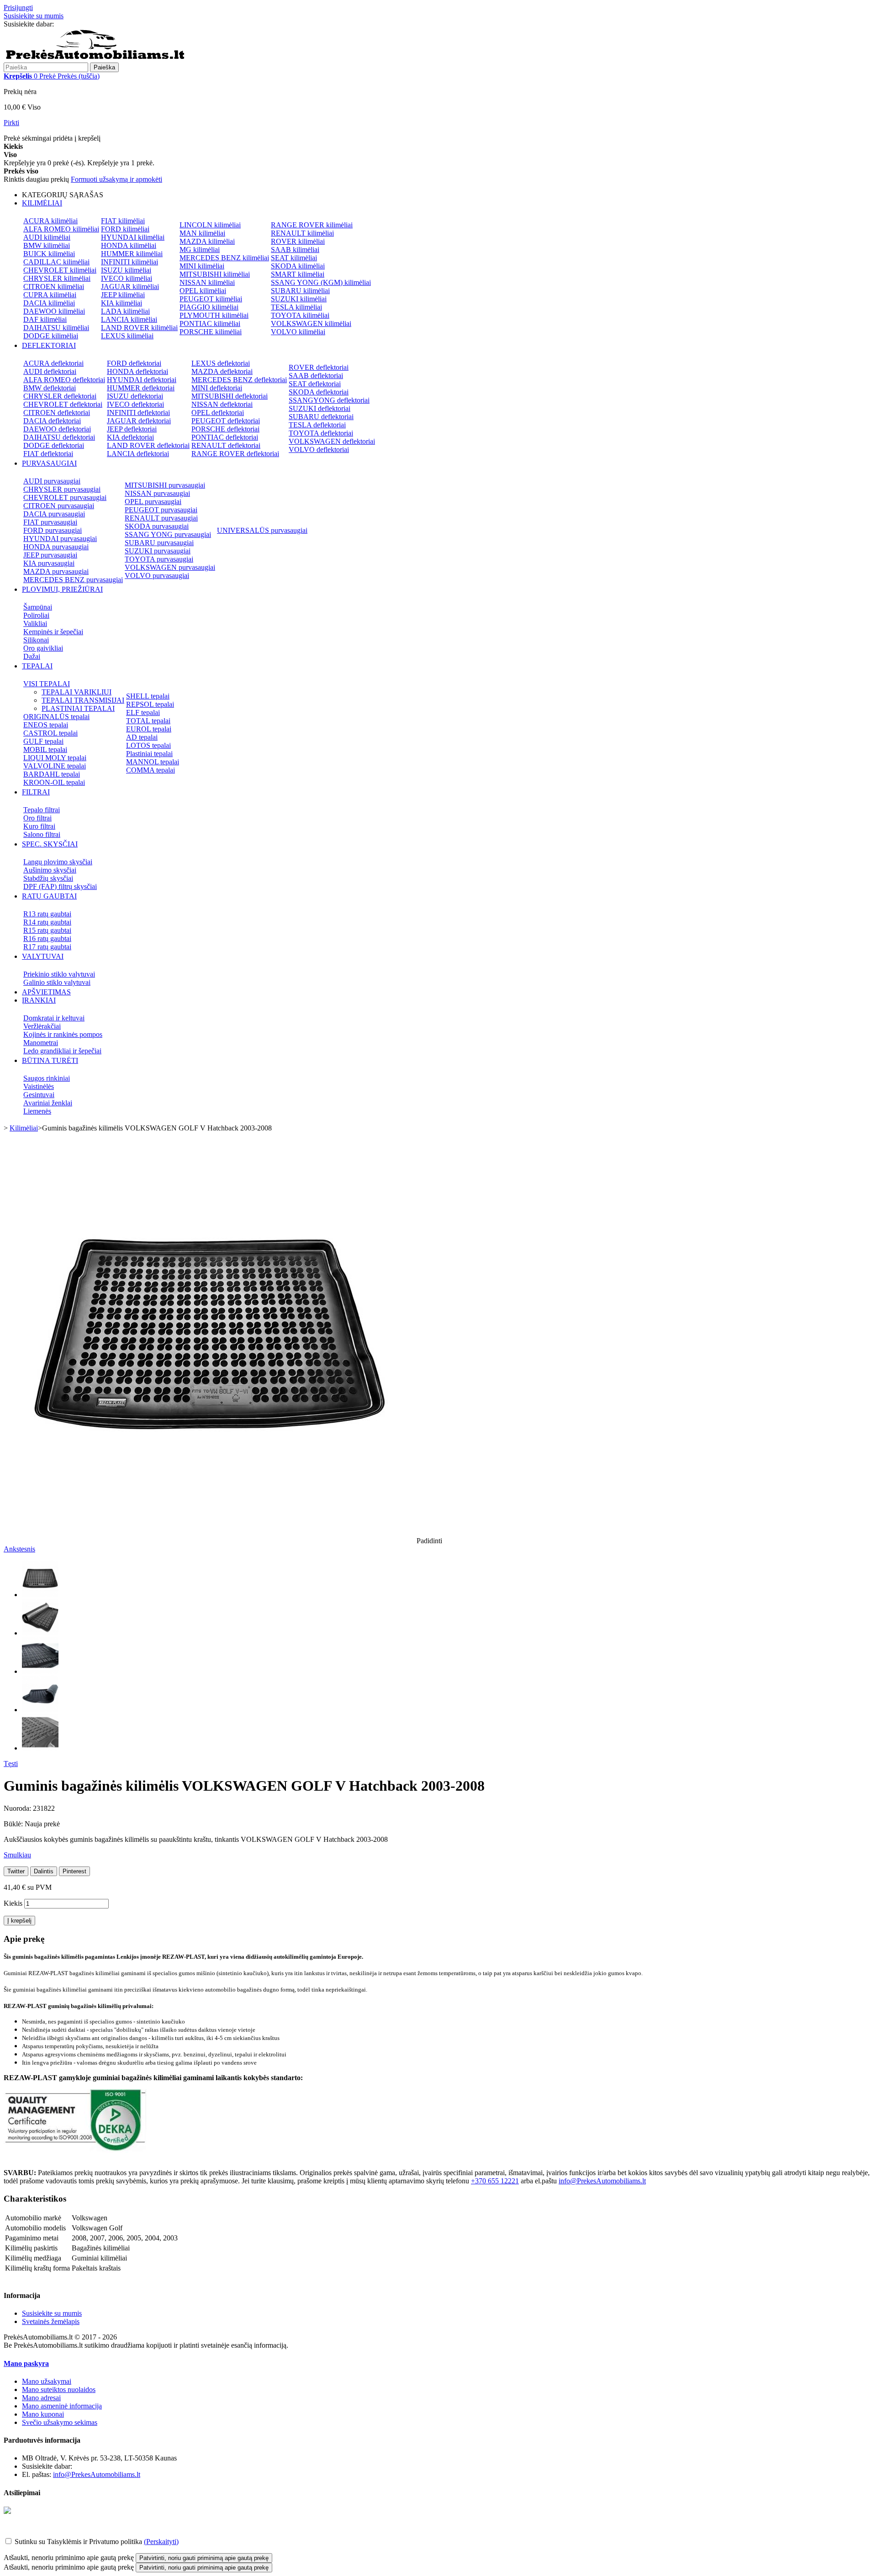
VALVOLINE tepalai (55, 766)
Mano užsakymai (47, 2381)
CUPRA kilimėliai (50, 295)
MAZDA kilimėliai (207, 241)
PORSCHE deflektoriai (225, 429)
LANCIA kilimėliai (129, 319)
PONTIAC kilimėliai (210, 323)
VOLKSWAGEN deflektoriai (332, 441)
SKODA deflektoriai (319, 392)
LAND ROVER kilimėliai (139, 328)
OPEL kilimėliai (203, 291)
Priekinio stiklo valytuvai (59, 974)
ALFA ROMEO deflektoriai (64, 380)
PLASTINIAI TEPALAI (78, 708)
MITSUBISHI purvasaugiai (165, 485)
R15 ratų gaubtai (47, 930)
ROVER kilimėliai (298, 241)
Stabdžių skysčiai (48, 878)
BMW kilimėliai (47, 245)
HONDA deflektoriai (137, 371)
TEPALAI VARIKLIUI (77, 692)
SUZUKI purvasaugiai (158, 551)
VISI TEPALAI (47, 684)
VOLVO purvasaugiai (157, 576)
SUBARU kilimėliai (300, 291)
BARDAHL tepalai (52, 774)
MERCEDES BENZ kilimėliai (224, 258)
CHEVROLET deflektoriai (63, 404)
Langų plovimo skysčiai (58, 862)
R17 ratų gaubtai (47, 947)
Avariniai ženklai (48, 1103)
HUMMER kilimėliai (132, 254)
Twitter (16, 1871)
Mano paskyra (26, 2363)
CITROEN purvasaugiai (59, 506)
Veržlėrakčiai (42, 1026)
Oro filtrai (37, 818)
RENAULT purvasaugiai (161, 518)
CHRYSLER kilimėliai (57, 278)
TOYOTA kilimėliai (300, 315)
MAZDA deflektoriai (222, 371)
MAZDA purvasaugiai (56, 571)
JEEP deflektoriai (132, 429)
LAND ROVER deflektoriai (148, 445)
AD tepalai (142, 737)
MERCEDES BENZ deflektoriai (239, 380)
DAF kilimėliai (45, 319)
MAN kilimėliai (202, 233)
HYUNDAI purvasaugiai (60, 539)
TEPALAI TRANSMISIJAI (83, 700)
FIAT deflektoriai (48, 454)
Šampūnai (38, 607)
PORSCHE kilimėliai (211, 332)
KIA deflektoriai (130, 437)
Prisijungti (18, 8)
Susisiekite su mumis (34, 16)
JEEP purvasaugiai (50, 555)
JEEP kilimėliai (123, 295)
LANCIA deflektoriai (138, 454)
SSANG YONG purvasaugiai (168, 534)
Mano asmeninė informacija (62, 2406)
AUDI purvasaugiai (52, 481)
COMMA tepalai (151, 770)
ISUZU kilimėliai (126, 270)
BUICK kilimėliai (49, 254)
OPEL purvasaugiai (153, 502)
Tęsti (11, 1764)
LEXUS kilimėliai (127, 336)
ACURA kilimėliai (50, 221)
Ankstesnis (19, 1549)
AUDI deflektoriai (50, 371)
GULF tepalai (43, 741)
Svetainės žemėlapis (51, 2321)
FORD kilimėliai (125, 229)
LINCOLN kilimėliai (210, 225)
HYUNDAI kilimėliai (133, 237)
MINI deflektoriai (217, 388)
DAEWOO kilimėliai (54, 311)
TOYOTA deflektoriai (321, 433)
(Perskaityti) (161, 2542)
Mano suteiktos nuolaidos (59, 2389)
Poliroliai (36, 615)
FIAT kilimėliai (123, 221)
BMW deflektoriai (50, 388)
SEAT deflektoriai (315, 384)
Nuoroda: (18, 1808)
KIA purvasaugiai (49, 563)
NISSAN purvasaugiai (157, 493)
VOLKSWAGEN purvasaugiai (170, 567)
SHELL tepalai (148, 696)
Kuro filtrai (39, 826)
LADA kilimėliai (125, 311)
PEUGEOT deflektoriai (226, 421)
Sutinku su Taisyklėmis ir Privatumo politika (78, 2542)
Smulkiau (17, 1855)
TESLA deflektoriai (317, 425)
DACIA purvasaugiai (54, 514)
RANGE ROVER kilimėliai (312, 225)
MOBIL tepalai (45, 749)
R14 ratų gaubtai (47, 922)
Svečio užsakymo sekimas (60, 2422)
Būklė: (14, 1824)
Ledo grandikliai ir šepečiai (62, 1051)
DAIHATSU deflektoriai (59, 437)
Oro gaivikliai (43, 648)
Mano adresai (41, 2398)
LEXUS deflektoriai (221, 363)
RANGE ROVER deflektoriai (235, 454)
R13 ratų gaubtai (47, 914)
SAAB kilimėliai (295, 250)
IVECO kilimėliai (127, 278)
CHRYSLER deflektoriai (60, 396)
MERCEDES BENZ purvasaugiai (73, 580)
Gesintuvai (39, 1095)
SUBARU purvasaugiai (159, 543)
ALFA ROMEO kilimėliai (61, 229)
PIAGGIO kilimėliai (209, 307)
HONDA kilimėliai (129, 245)
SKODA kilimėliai (298, 266)
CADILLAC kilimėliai (56, 262)
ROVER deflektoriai (319, 367)
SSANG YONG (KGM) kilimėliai (321, 282)
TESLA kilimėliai (296, 307)
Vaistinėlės (39, 1086)
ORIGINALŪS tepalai (56, 717)
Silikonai (36, 640)
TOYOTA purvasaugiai (159, 559)
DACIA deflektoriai (52, 421)
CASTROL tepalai (50, 733)
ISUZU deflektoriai (135, 396)
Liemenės (37, 1111)
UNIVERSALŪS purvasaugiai (262, 530)
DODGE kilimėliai (51, 336)
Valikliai (35, 623)
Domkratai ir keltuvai (54, 1018)
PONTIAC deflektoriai (225, 437)
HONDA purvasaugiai (56, 547)
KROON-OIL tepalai (54, 782)
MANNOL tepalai (153, 762)
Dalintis (44, 1871)
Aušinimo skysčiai (50, 870)
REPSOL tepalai (150, 704)
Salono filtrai (42, 834)
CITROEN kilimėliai (54, 287)
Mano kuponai (43, 2414)
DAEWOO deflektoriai (57, 429)
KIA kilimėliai (122, 303)
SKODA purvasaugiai (157, 526)
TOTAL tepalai (148, 721)
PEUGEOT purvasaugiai (161, 510)
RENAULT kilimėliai (302, 233)
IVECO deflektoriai (135, 404)
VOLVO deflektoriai (319, 449)
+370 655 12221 (80, 24)
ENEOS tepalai (46, 725)
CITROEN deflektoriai (57, 413)
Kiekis (13, 1903)
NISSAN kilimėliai (207, 282)
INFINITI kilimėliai (129, 262)
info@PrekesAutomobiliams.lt (602, 2181)
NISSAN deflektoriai (222, 404)
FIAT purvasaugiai (50, 522)
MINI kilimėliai (202, 266)
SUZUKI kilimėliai (299, 299)
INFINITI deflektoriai (138, 413)
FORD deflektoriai (134, 363)
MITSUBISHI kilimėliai (215, 274)
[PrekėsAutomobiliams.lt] (95, 58)
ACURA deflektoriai (53, 363)
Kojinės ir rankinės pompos (63, 1034)
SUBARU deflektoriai (321, 417)
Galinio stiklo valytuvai (57, 982)
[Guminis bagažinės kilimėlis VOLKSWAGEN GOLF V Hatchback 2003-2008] (40, 1595)
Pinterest (74, 1871)
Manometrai (41, 1043)
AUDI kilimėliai (47, 237)
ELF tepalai (143, 712)
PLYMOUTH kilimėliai (214, 315)
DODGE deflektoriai (54, 445)
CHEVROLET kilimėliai (60, 270)
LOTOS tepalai (148, 745)
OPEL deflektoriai (218, 413)
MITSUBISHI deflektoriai (230, 396)
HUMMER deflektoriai (141, 388)
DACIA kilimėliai (49, 303)
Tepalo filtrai (42, 810)
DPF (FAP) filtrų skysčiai (60, 886)
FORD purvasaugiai (53, 530)
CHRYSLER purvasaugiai (62, 489)
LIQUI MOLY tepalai (55, 758)
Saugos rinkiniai (47, 1078)
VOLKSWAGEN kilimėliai (311, 323)
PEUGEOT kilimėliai (211, 299)
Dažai (32, 656)
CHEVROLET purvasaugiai (65, 497)
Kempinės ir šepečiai (53, 632)
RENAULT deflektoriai (226, 445)
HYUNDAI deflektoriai (142, 380)
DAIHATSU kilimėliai (56, 328)
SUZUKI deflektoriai (320, 408)
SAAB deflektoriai (316, 376)
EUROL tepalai (149, 729)
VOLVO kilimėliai (298, 332)
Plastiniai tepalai (149, 754)
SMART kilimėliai (298, 274)
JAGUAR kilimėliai (130, 287)
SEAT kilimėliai (294, 258)
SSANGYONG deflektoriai (329, 400)
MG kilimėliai (200, 250)
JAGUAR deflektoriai (139, 421)
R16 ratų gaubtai (47, 938)
